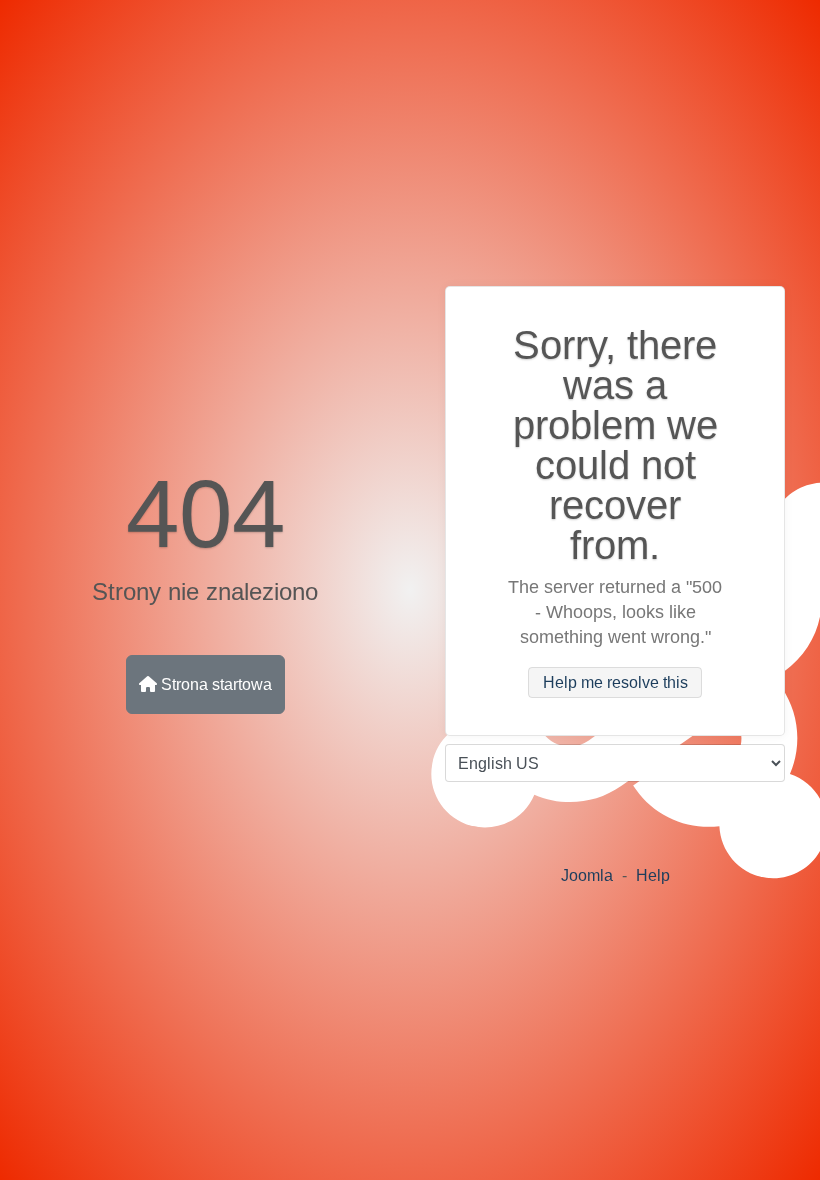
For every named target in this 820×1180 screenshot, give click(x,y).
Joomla (587, 875)
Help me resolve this (615, 682)
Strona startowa (214, 684)
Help (653, 875)
